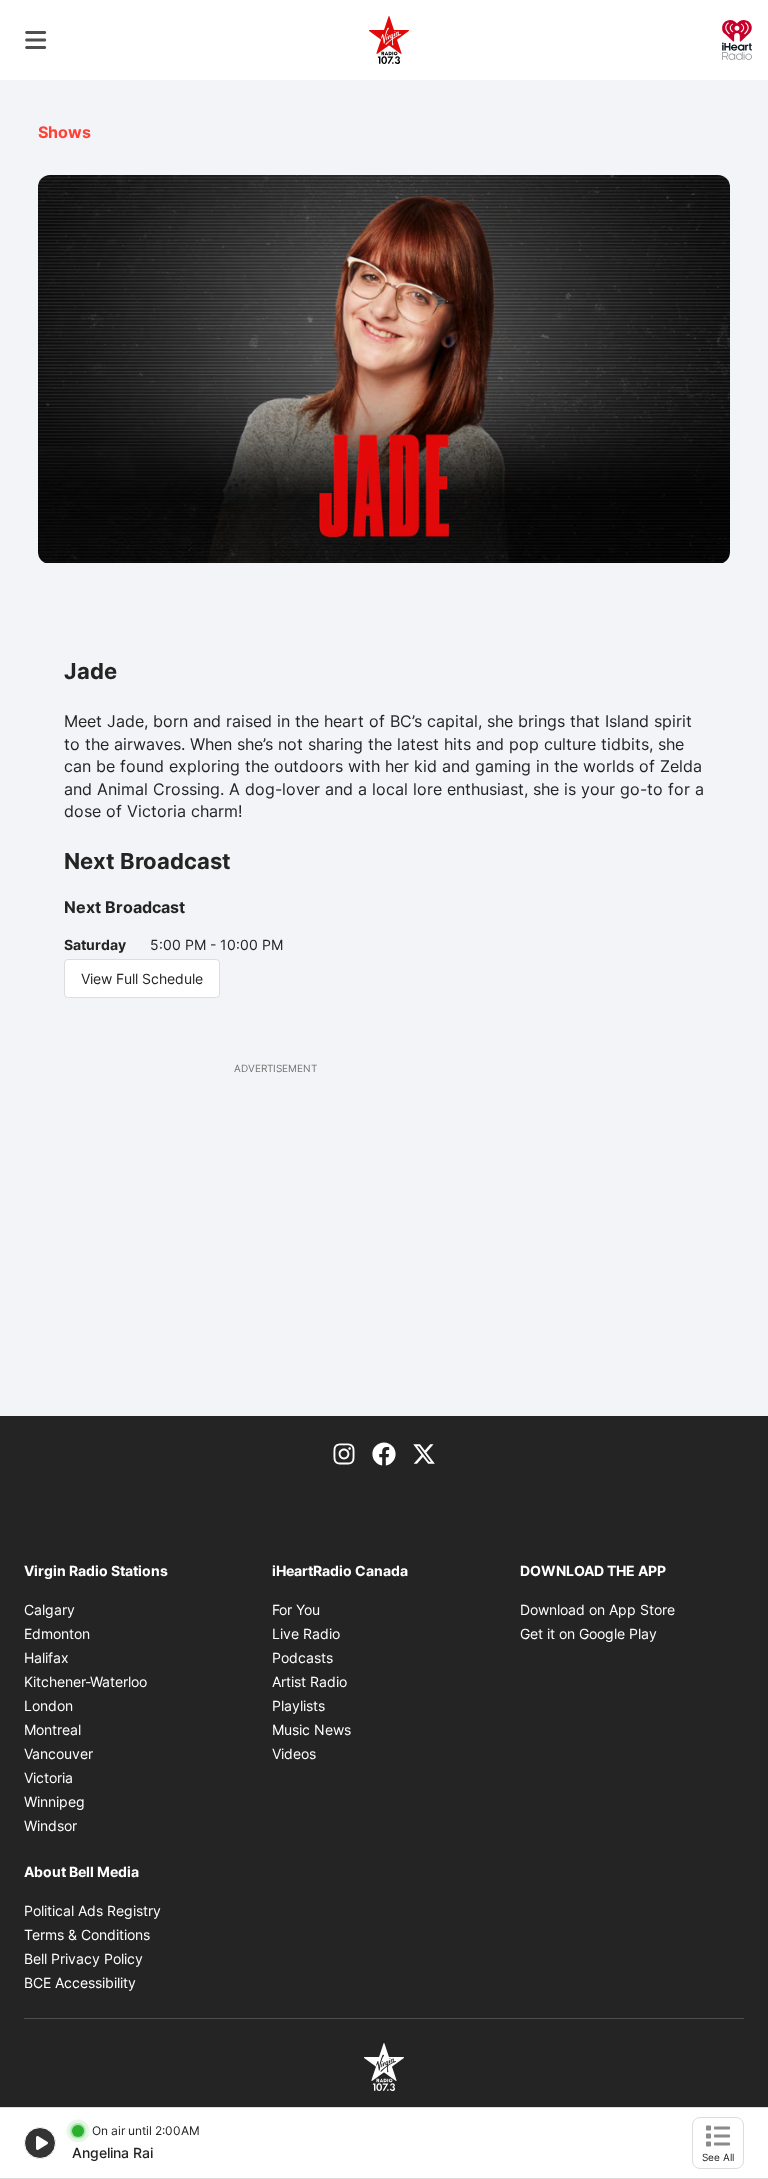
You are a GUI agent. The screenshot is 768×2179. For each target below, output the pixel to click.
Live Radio (306, 1633)
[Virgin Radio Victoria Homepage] (389, 40)
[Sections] (36, 40)
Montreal (52, 1729)
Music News (311, 1729)
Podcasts (302, 1657)
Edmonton (57, 1633)
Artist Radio (309, 1681)
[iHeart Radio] (737, 38)
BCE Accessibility (80, 1982)
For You (296, 1609)
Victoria (48, 1777)
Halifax (46, 1657)
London (48, 1705)
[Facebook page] (384, 1452)
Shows (64, 132)
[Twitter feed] (424, 1452)
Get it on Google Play (588, 1633)
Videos (294, 1753)
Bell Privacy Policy (83, 1958)
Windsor (50, 1825)
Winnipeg (54, 1801)
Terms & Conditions (87, 1934)
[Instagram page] (344, 1452)
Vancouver (58, 1753)
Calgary (49, 1609)
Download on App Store (597, 1609)
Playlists (298, 1705)
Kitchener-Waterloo (85, 1681)
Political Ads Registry (92, 1910)
